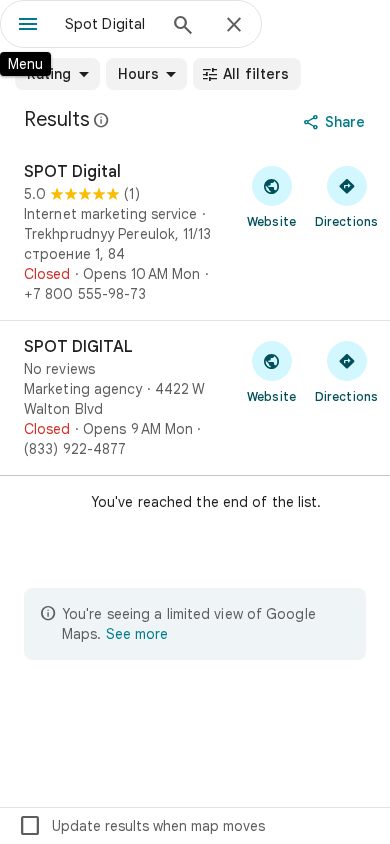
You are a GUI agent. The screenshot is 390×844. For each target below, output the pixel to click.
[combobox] (110, 24)
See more (137, 634)
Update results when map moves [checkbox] (141, 826)
